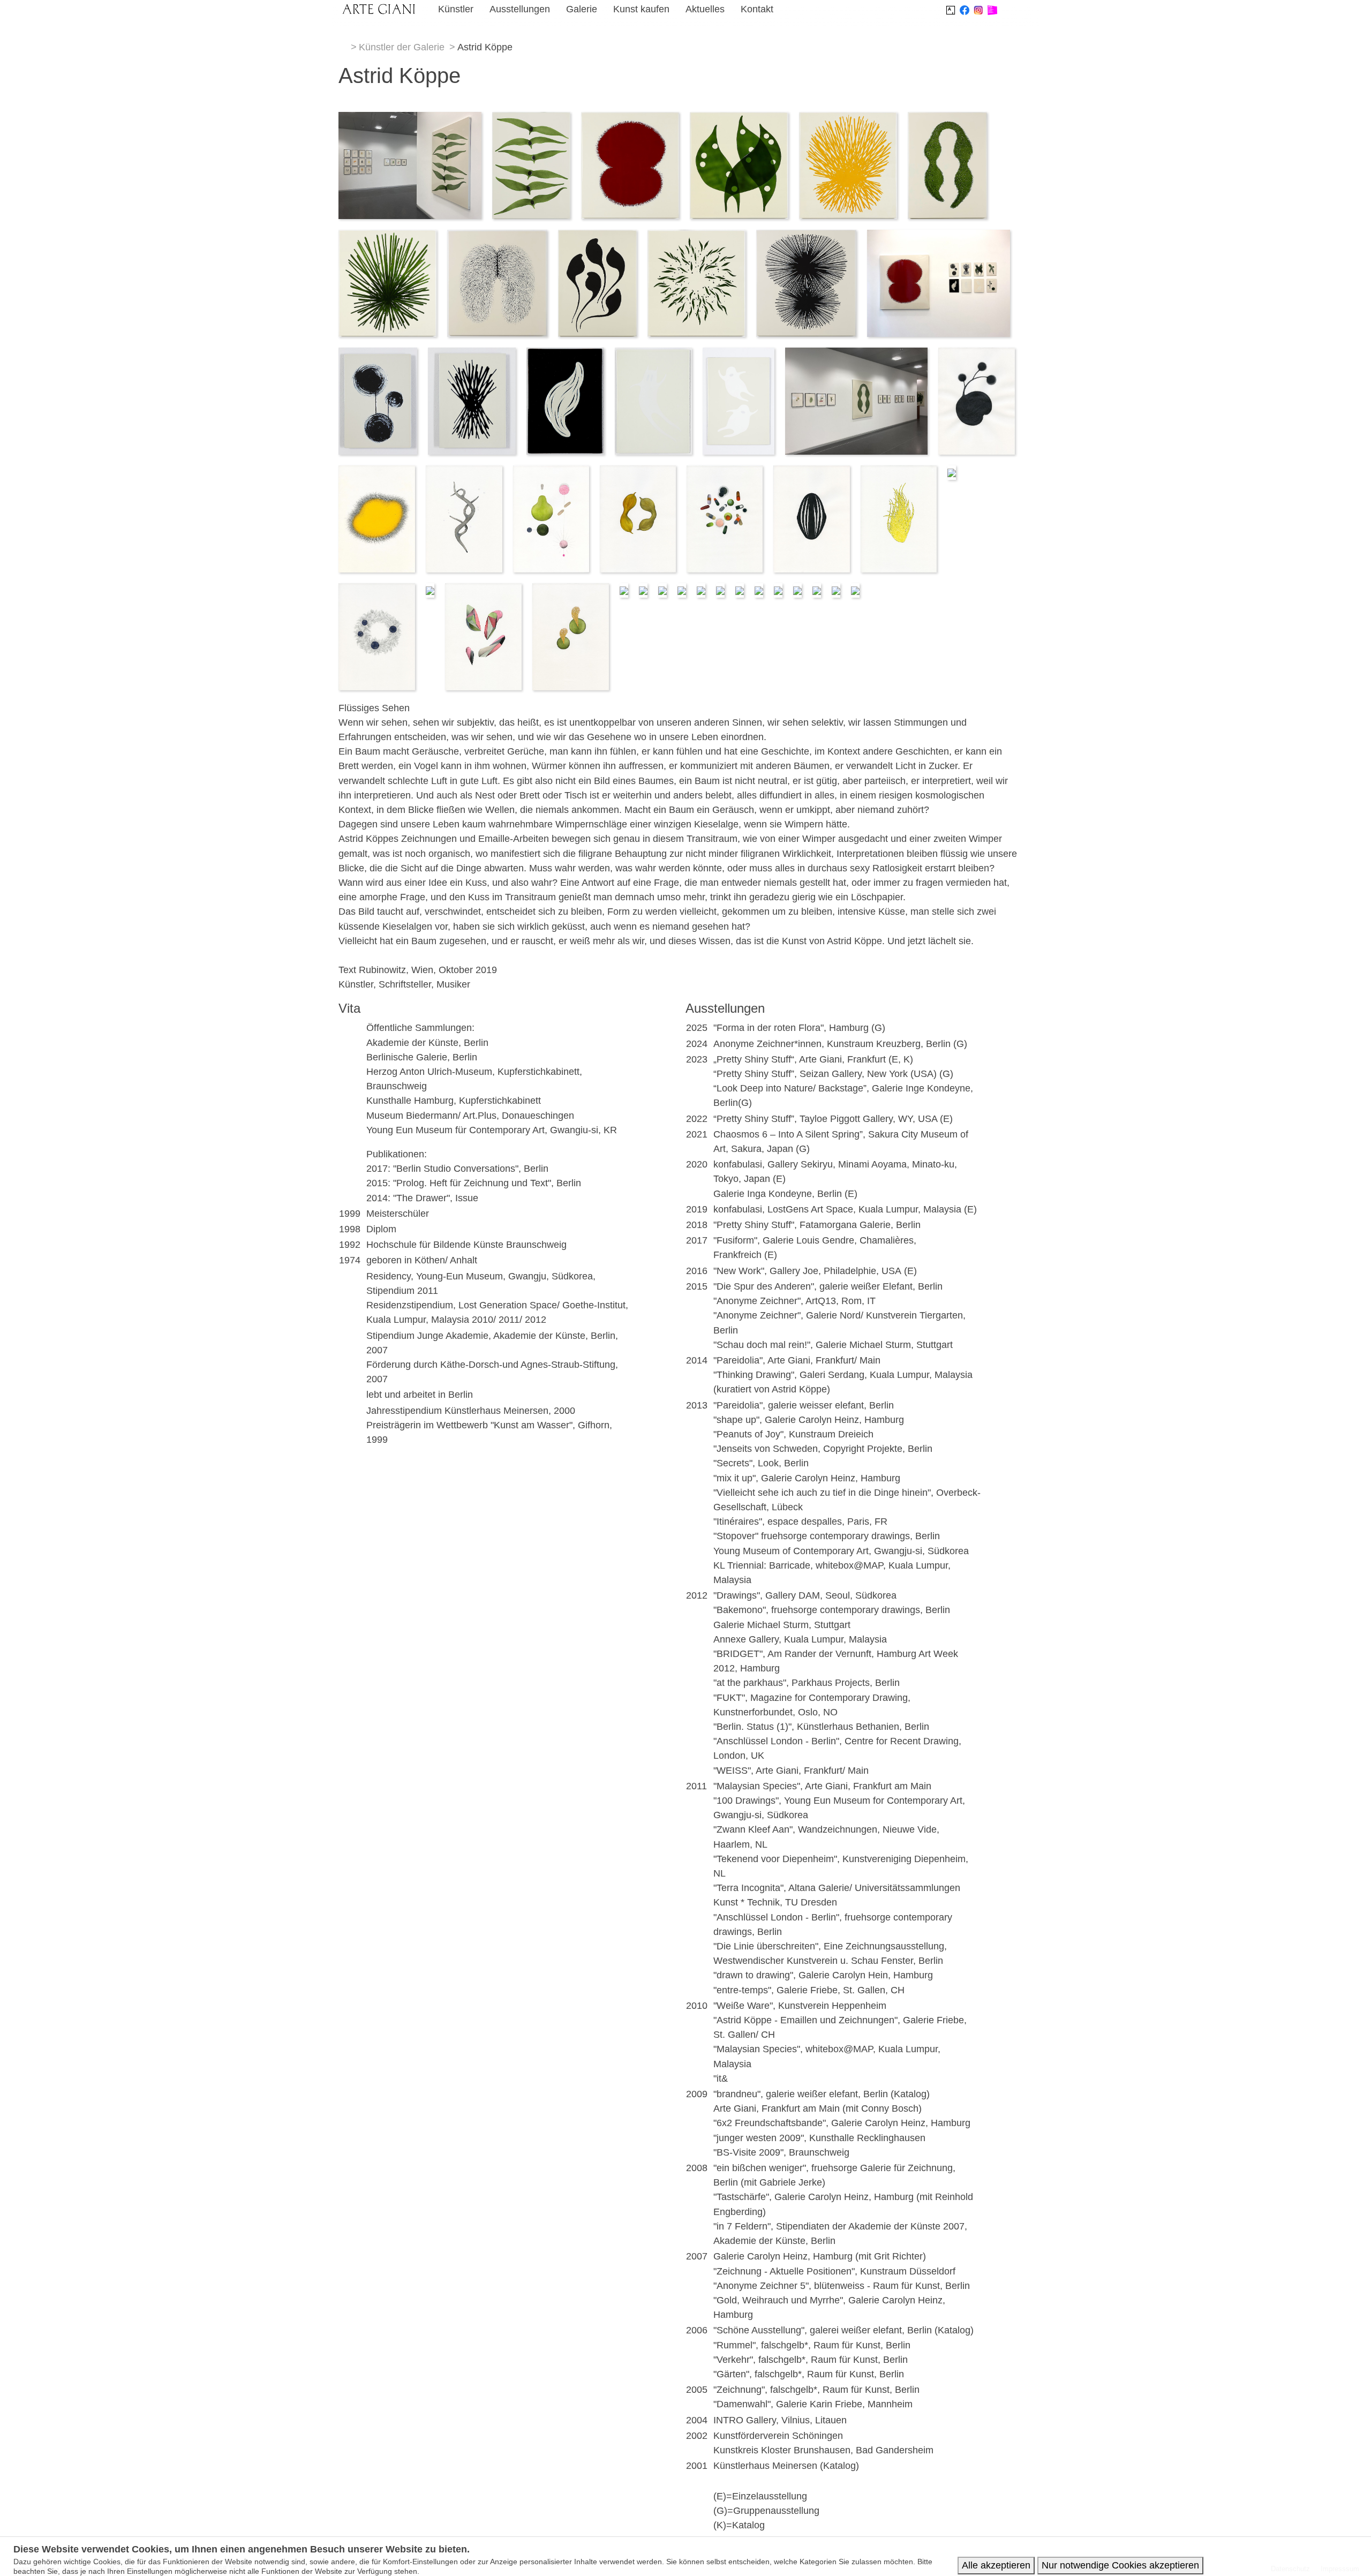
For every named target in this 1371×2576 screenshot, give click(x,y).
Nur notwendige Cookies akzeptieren (1120, 2565)
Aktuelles (705, 9)
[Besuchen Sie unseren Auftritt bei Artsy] (951, 9)
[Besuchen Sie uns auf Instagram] (978, 9)
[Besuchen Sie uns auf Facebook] (965, 9)
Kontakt (757, 9)
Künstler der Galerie (402, 47)
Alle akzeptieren (996, 2565)
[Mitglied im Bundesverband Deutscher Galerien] (992, 9)
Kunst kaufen (641, 9)
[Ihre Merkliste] (1014, 11)
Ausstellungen (520, 9)
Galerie (582, 9)
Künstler (456, 9)
